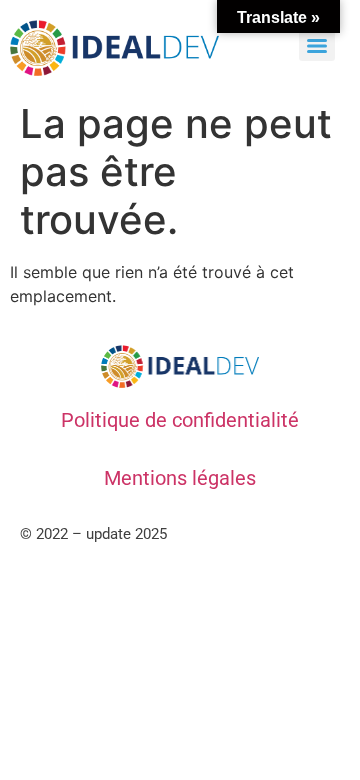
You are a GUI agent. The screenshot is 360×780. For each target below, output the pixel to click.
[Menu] (317, 46)
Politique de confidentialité (180, 420)
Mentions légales (180, 478)
